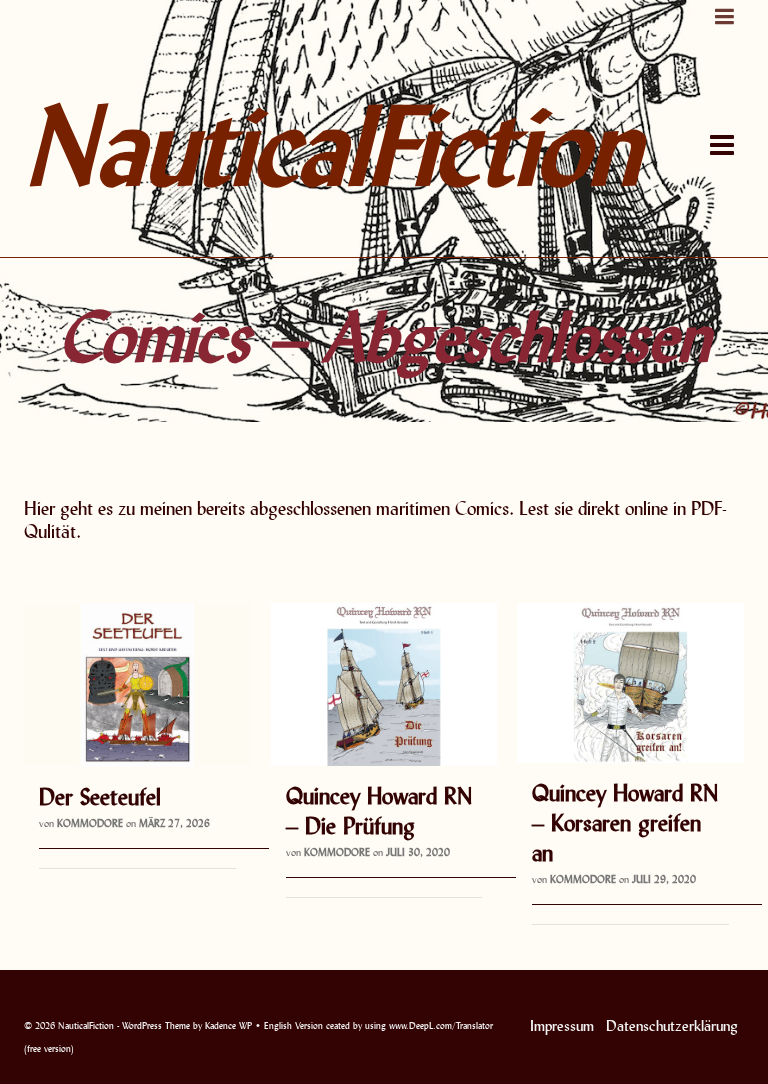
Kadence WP (228, 1025)
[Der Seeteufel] (137, 685)
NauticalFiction (259, 145)
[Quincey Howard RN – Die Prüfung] (384, 684)
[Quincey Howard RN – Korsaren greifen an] (630, 683)
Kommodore (90, 823)
